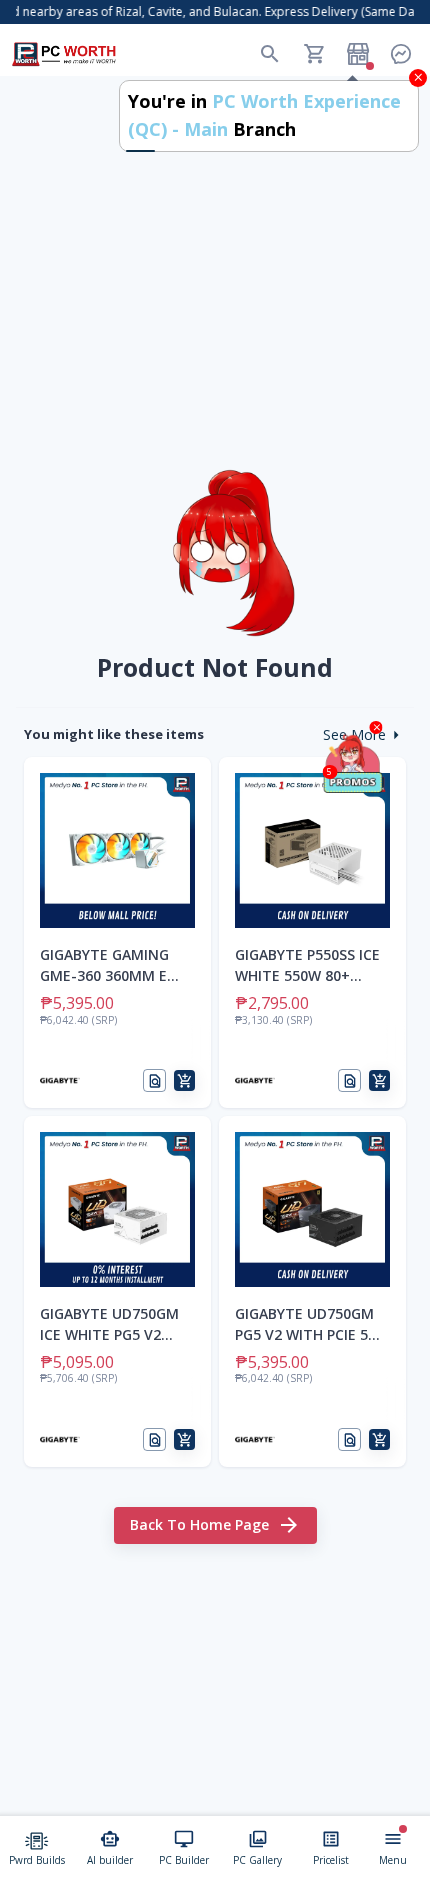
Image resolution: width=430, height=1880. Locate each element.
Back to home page (199, 1524)
